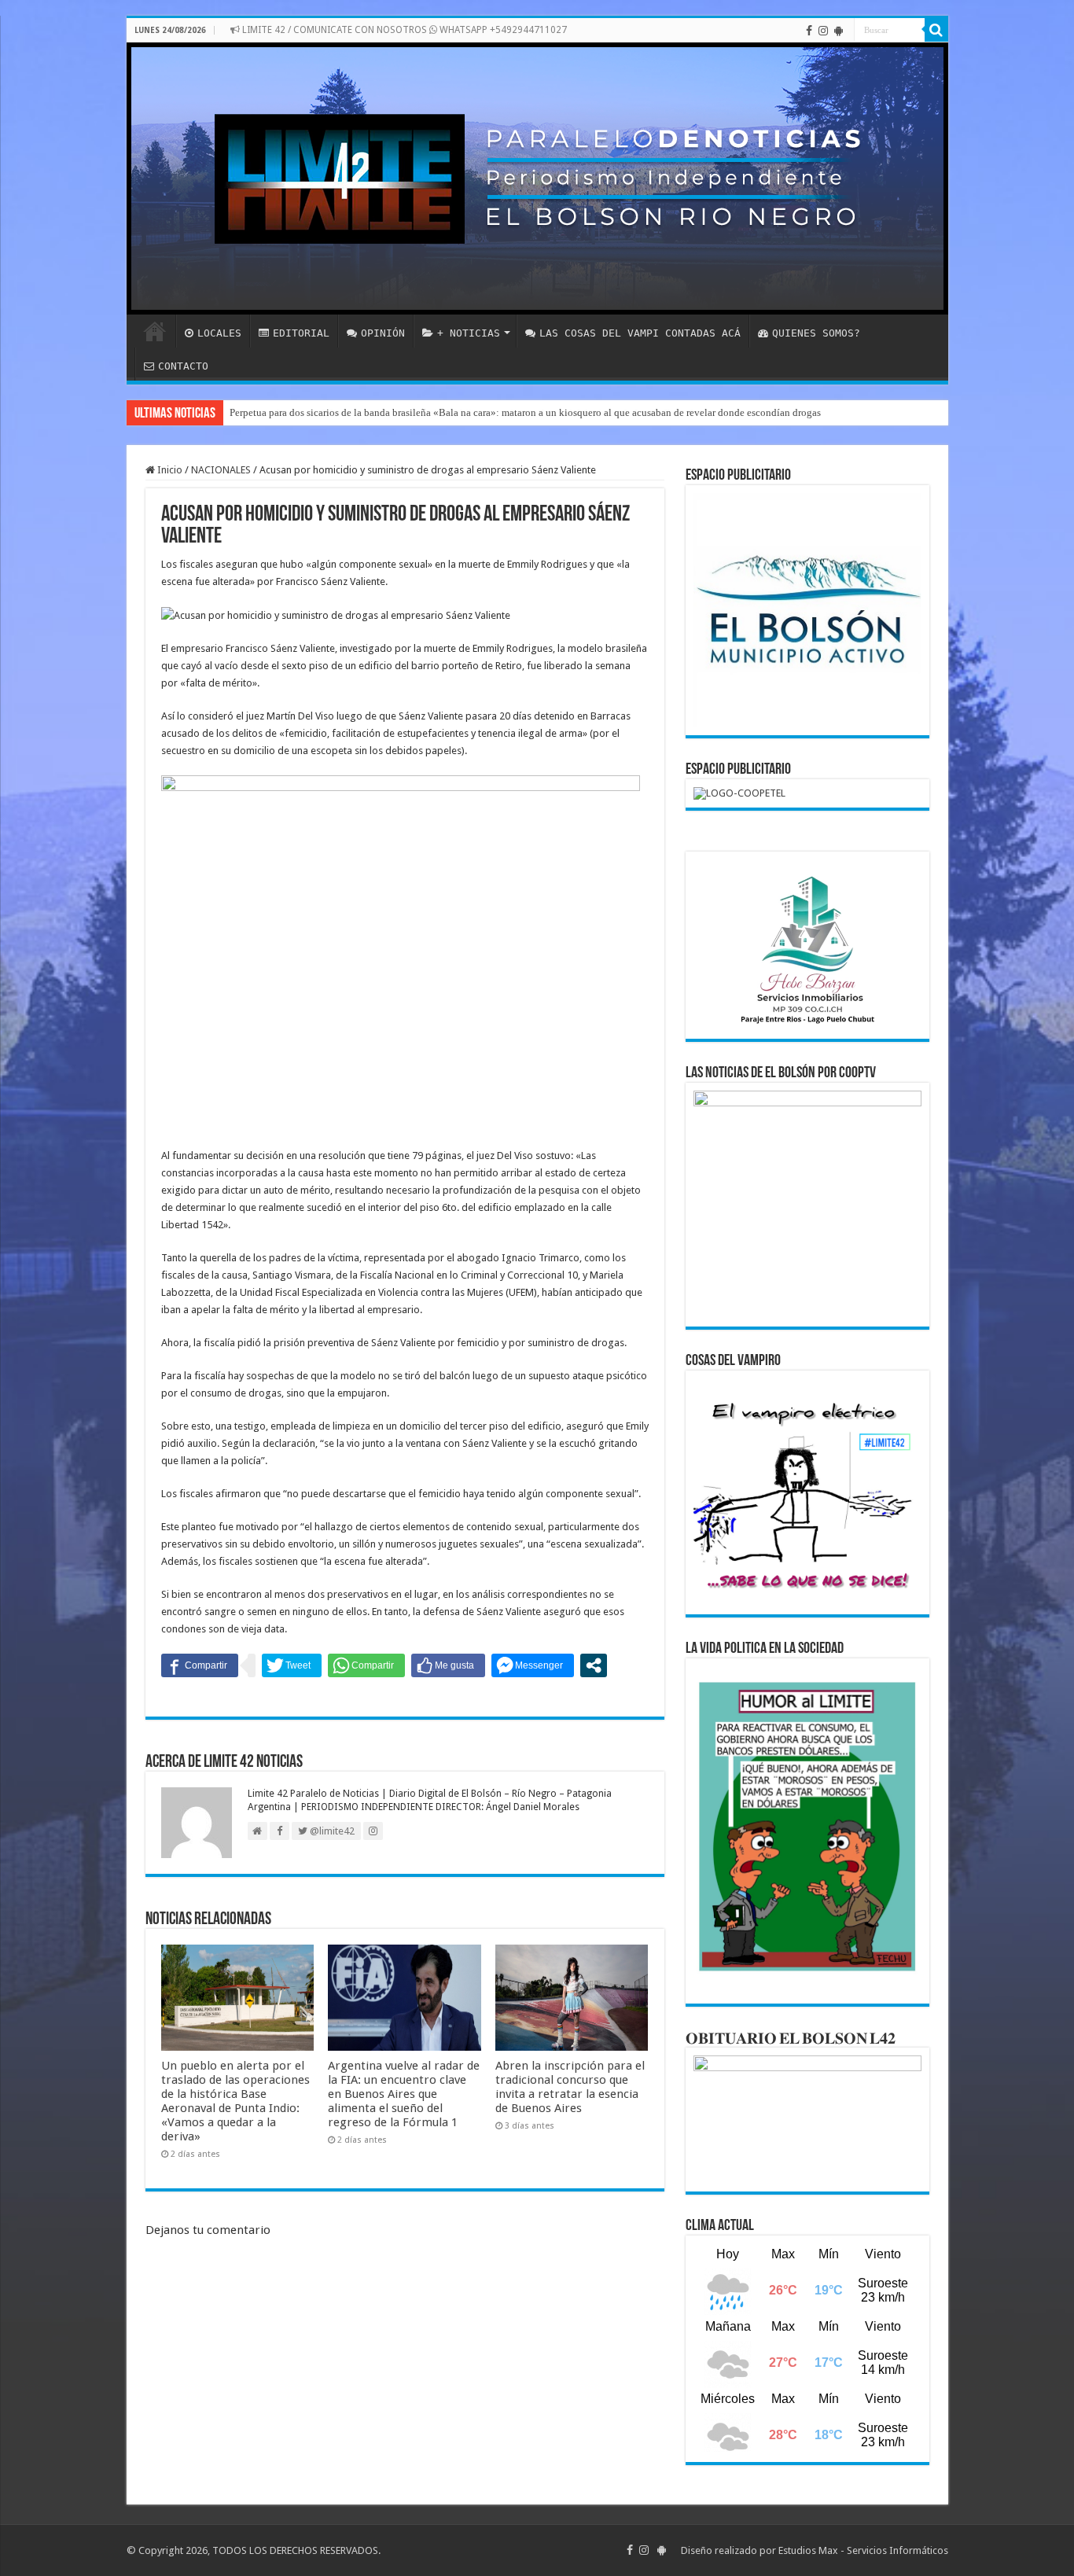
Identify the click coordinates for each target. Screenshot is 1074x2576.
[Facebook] (809, 31)
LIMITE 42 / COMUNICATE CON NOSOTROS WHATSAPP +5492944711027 (403, 30)
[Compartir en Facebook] (200, 1665)
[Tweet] (292, 1665)
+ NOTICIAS (469, 333)
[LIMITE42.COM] (537, 178)
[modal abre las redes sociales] (594, 1665)
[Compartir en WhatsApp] (366, 1665)
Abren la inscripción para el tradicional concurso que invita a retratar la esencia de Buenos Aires (570, 2087)
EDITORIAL (301, 333)
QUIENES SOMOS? (816, 333)
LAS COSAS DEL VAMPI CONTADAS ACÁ (640, 333)
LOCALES (219, 333)
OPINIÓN (383, 333)
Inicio (169, 470)
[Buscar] (936, 30)
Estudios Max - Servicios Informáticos (863, 2550)
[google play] (839, 31)
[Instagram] (823, 31)
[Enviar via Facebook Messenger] (533, 1665)
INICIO (155, 331)
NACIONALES (221, 470)
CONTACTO (183, 366)
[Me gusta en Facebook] (448, 1665)
